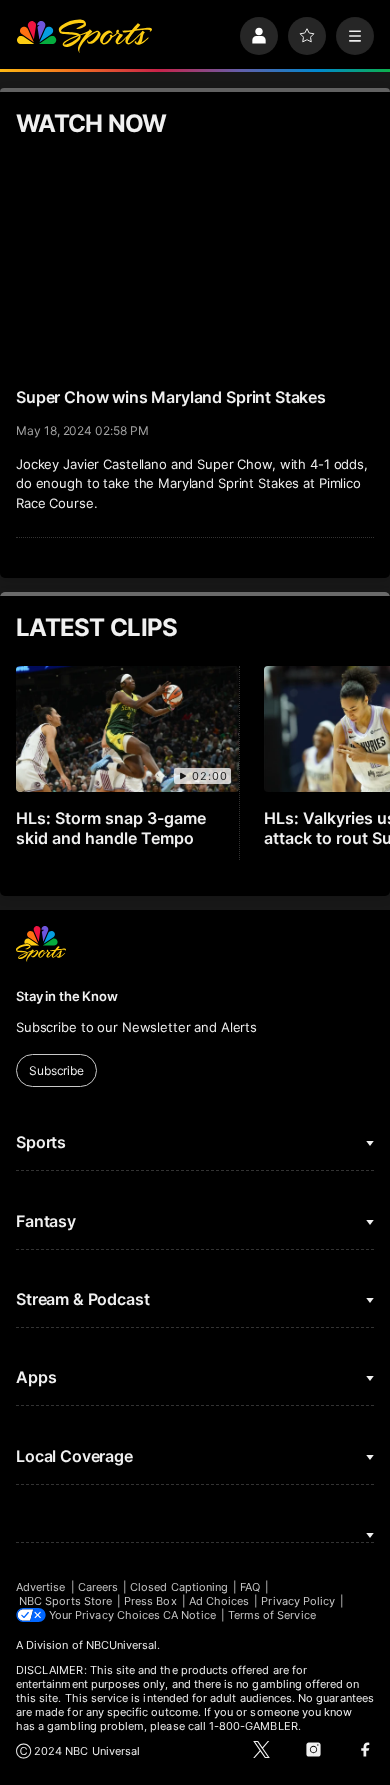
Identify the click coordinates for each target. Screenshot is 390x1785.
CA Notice (189, 1615)
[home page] (84, 36)
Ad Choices (219, 1601)
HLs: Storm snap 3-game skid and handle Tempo (111, 828)
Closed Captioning (179, 1587)
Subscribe (56, 1070)
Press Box (150, 1601)
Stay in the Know (67, 996)
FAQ (250, 1587)
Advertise (41, 1587)
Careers (98, 1587)
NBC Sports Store (65, 1601)
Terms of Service (272, 1615)
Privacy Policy (298, 1601)
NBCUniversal (122, 1645)
